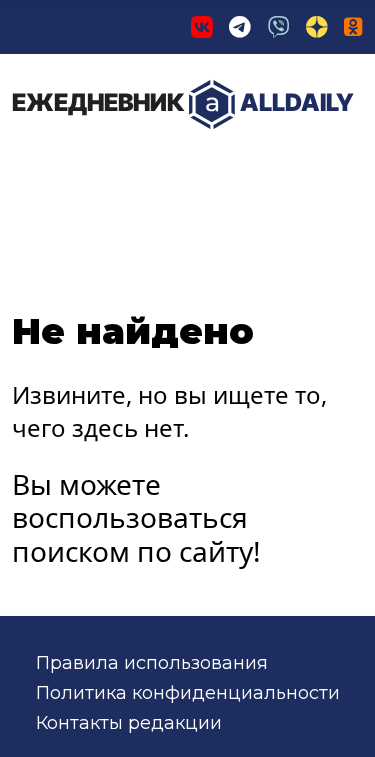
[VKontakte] (202, 27)
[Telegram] (240, 27)
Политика (79, 169)
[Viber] (279, 27)
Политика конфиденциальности (188, 693)
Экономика (224, 169)
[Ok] (353, 27)
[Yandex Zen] (317, 27)
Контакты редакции (129, 723)
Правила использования (152, 663)
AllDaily (183, 102)
